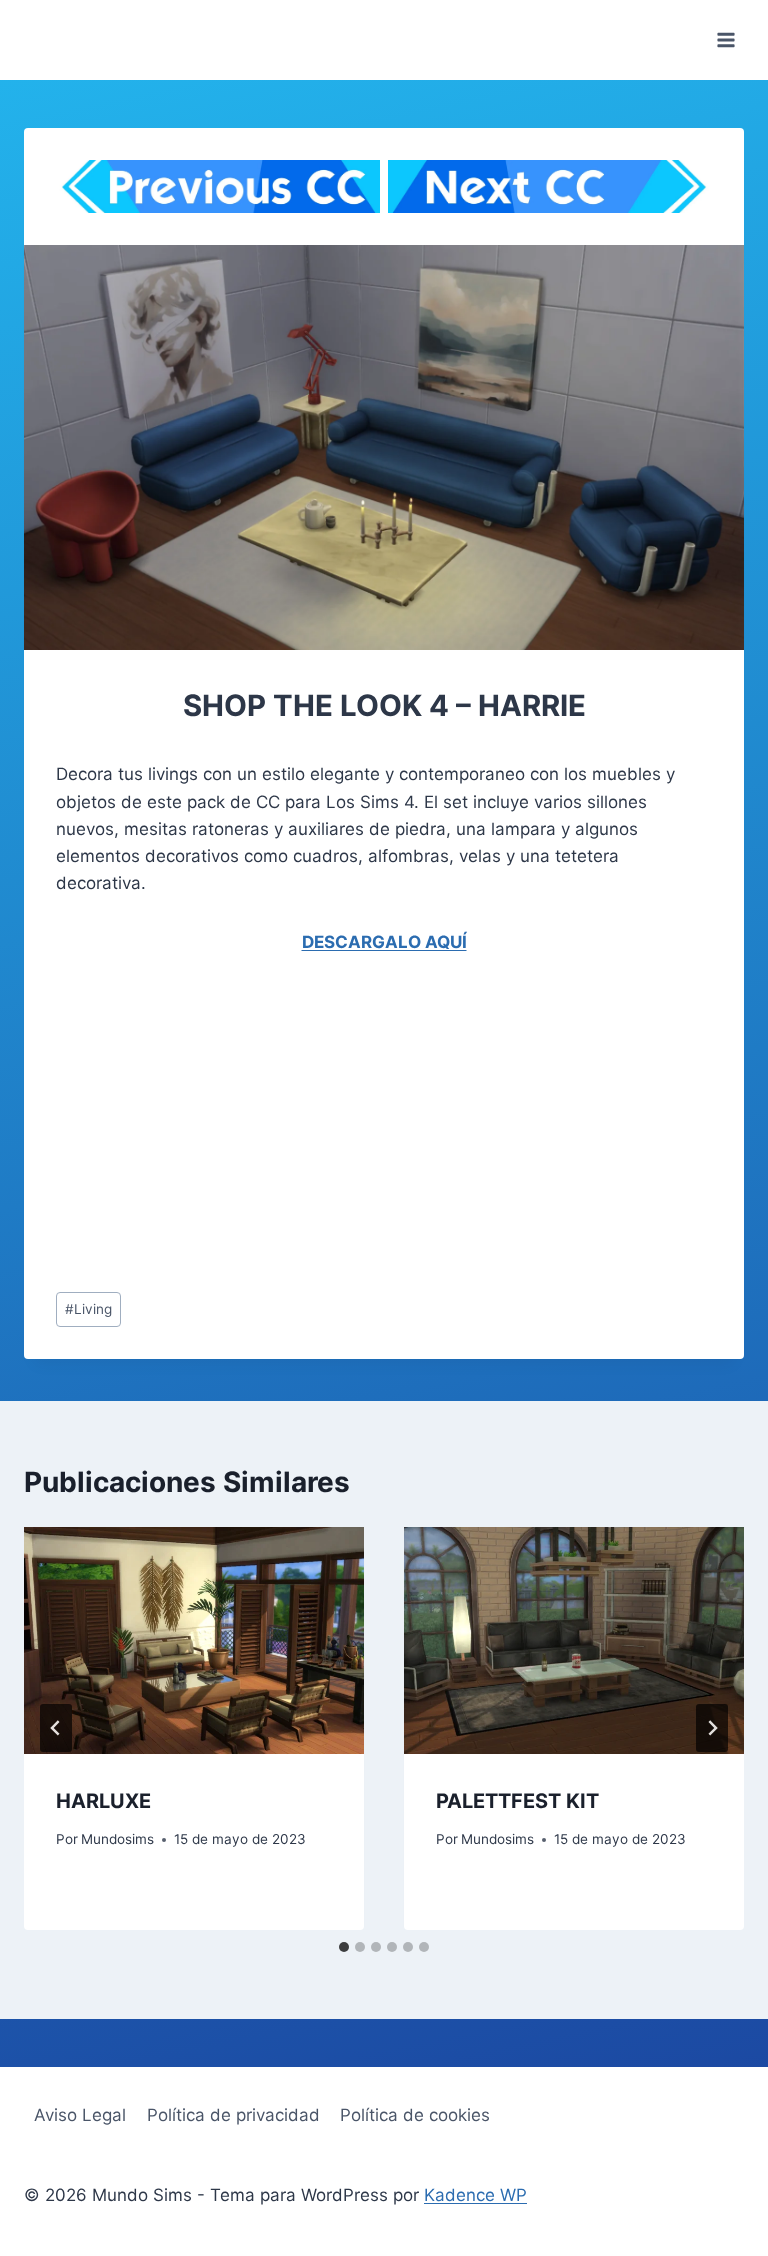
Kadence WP (475, 2195)
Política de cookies (415, 2115)
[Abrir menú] (725, 39)
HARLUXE (103, 1801)
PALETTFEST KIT (517, 1801)
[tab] (344, 1947)
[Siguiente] (712, 1728)
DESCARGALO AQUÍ (384, 942)
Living (88, 1309)
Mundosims (117, 1839)
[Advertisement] (384, 1128)
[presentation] (194, 1640)
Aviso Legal (80, 2115)
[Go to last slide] (56, 1728)
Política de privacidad (233, 2115)
